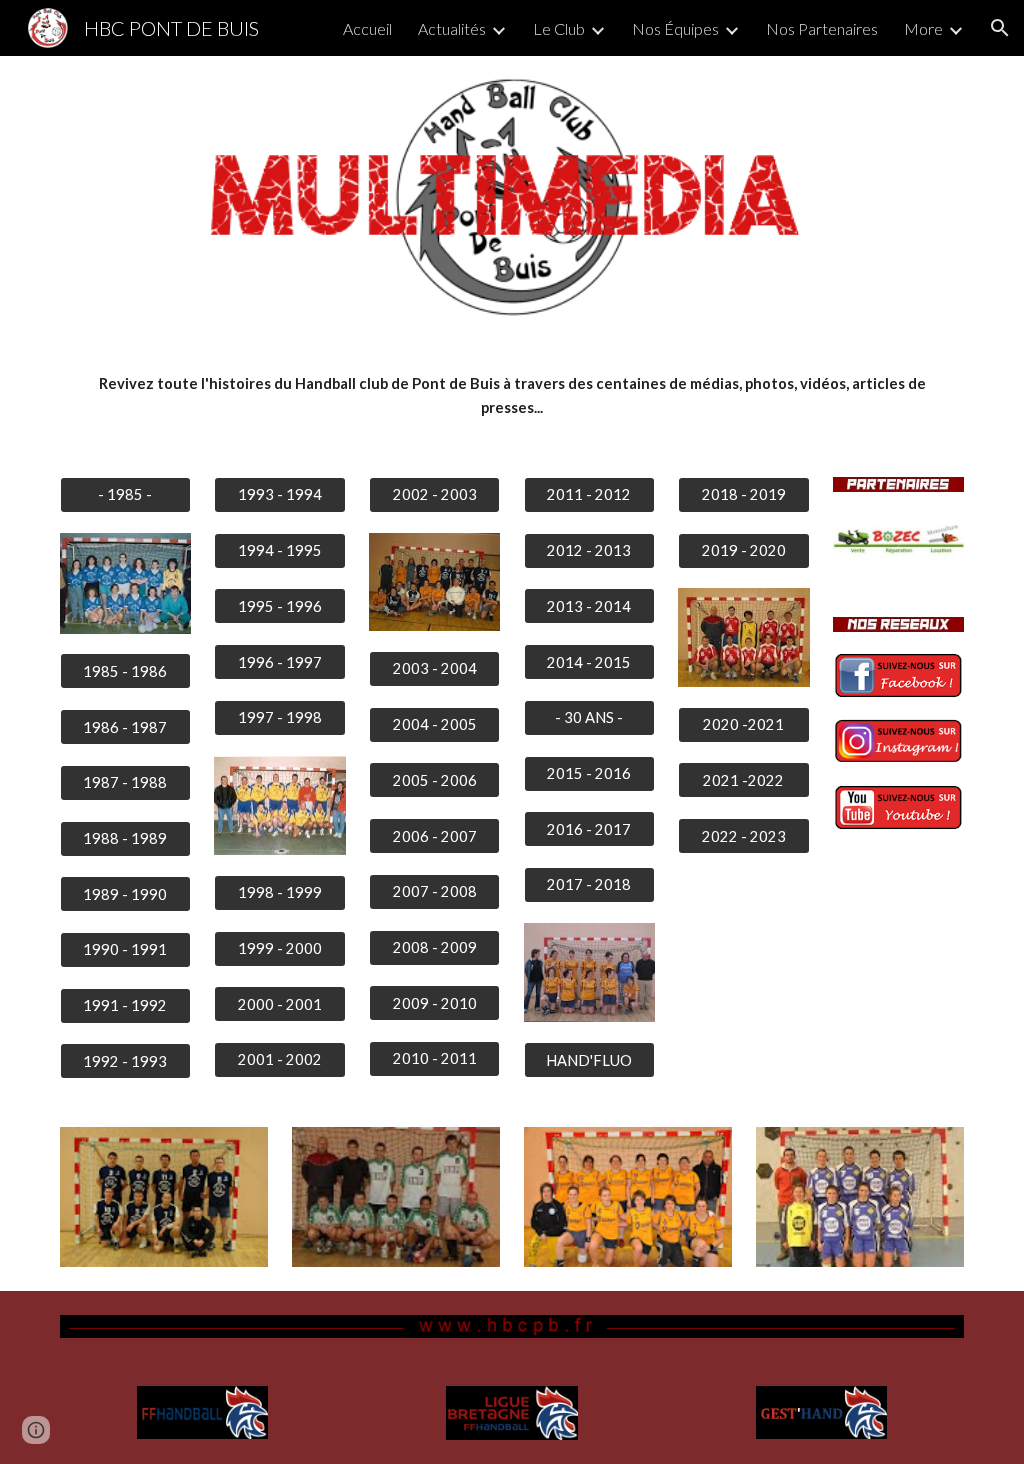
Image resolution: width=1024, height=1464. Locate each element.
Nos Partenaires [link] (822, 28)
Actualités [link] (452, 28)
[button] (1000, 28)
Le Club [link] (559, 28)
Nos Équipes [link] (675, 28)
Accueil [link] (367, 28)
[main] (512, 396)
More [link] (923, 28)
